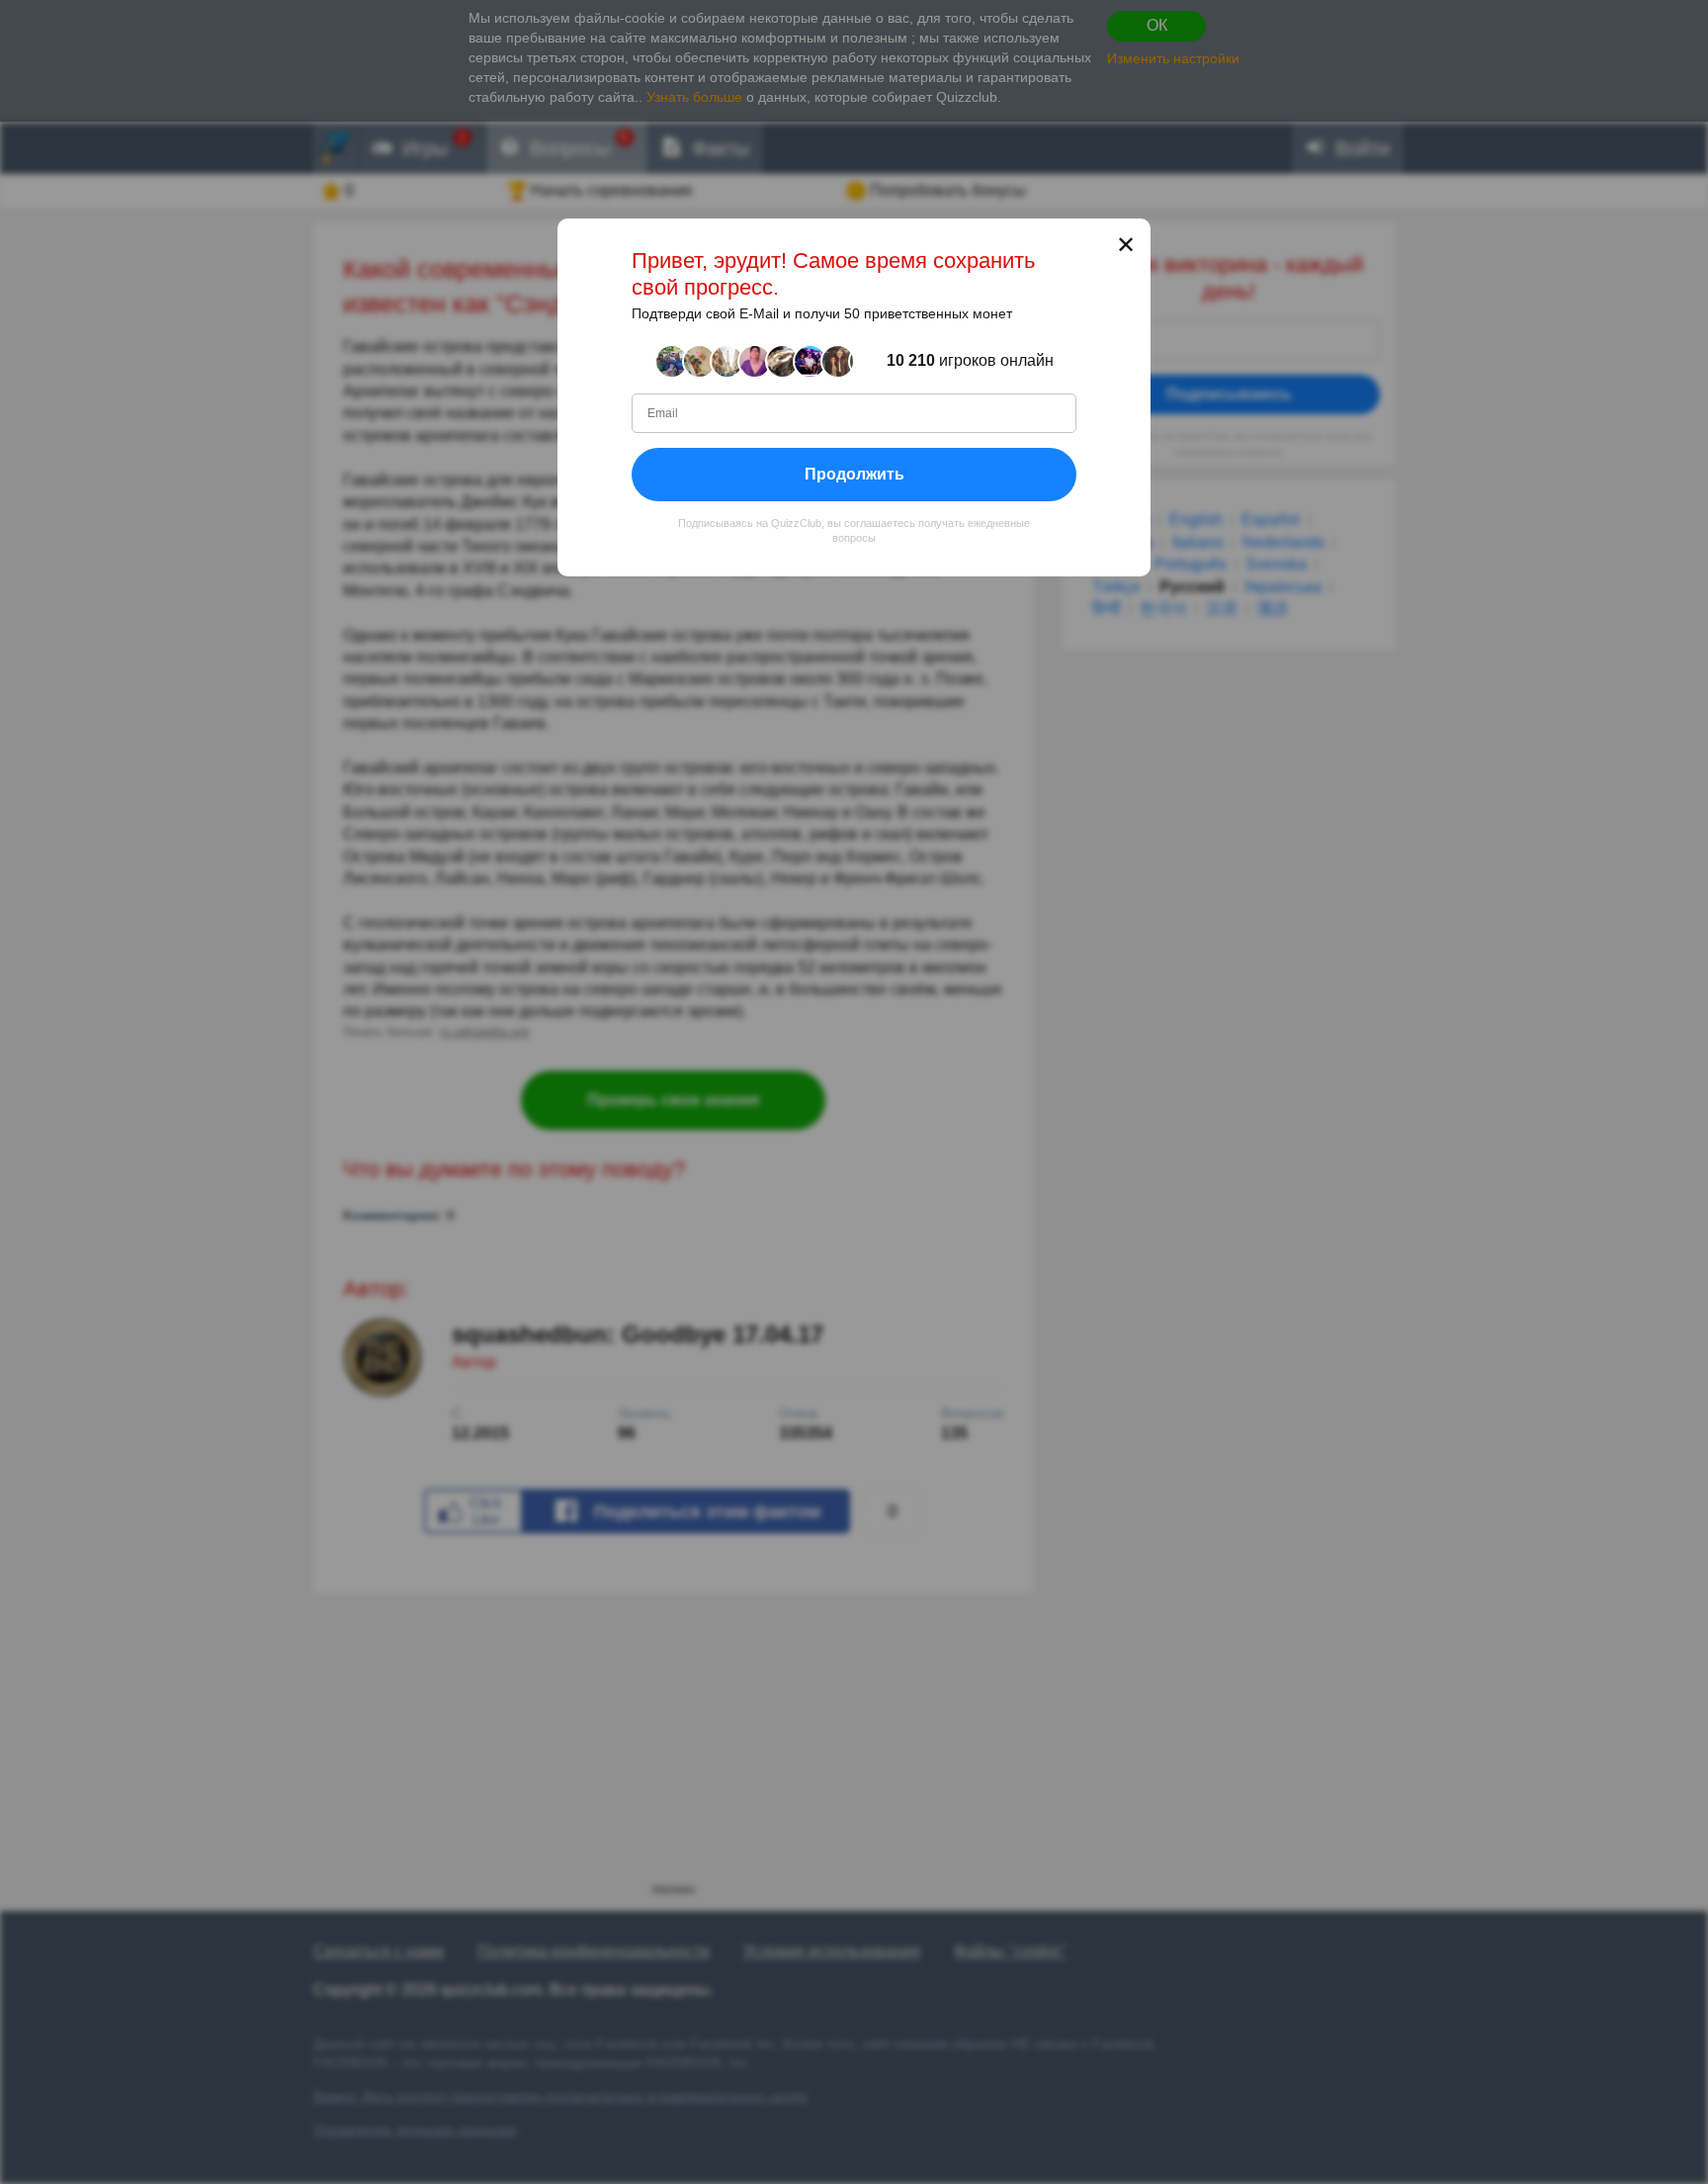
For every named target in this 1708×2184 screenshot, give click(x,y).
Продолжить (854, 474)
